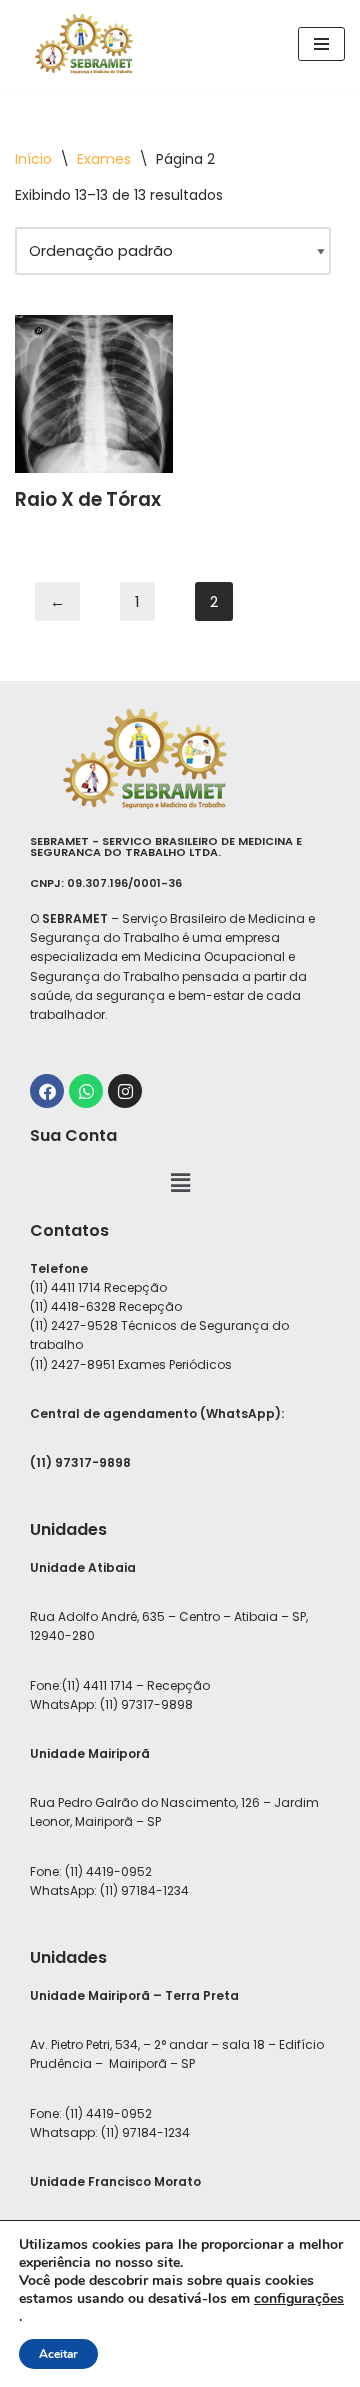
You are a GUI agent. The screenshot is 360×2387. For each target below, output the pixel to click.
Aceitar (58, 2354)
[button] (180, 1183)
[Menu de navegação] (321, 44)
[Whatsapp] (86, 1091)
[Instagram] (125, 1091)
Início (33, 159)
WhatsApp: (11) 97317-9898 (111, 1704)
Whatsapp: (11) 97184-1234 (110, 2132)
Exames (104, 159)
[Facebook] (47, 1091)
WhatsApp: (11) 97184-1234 (109, 1890)
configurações (299, 2299)
